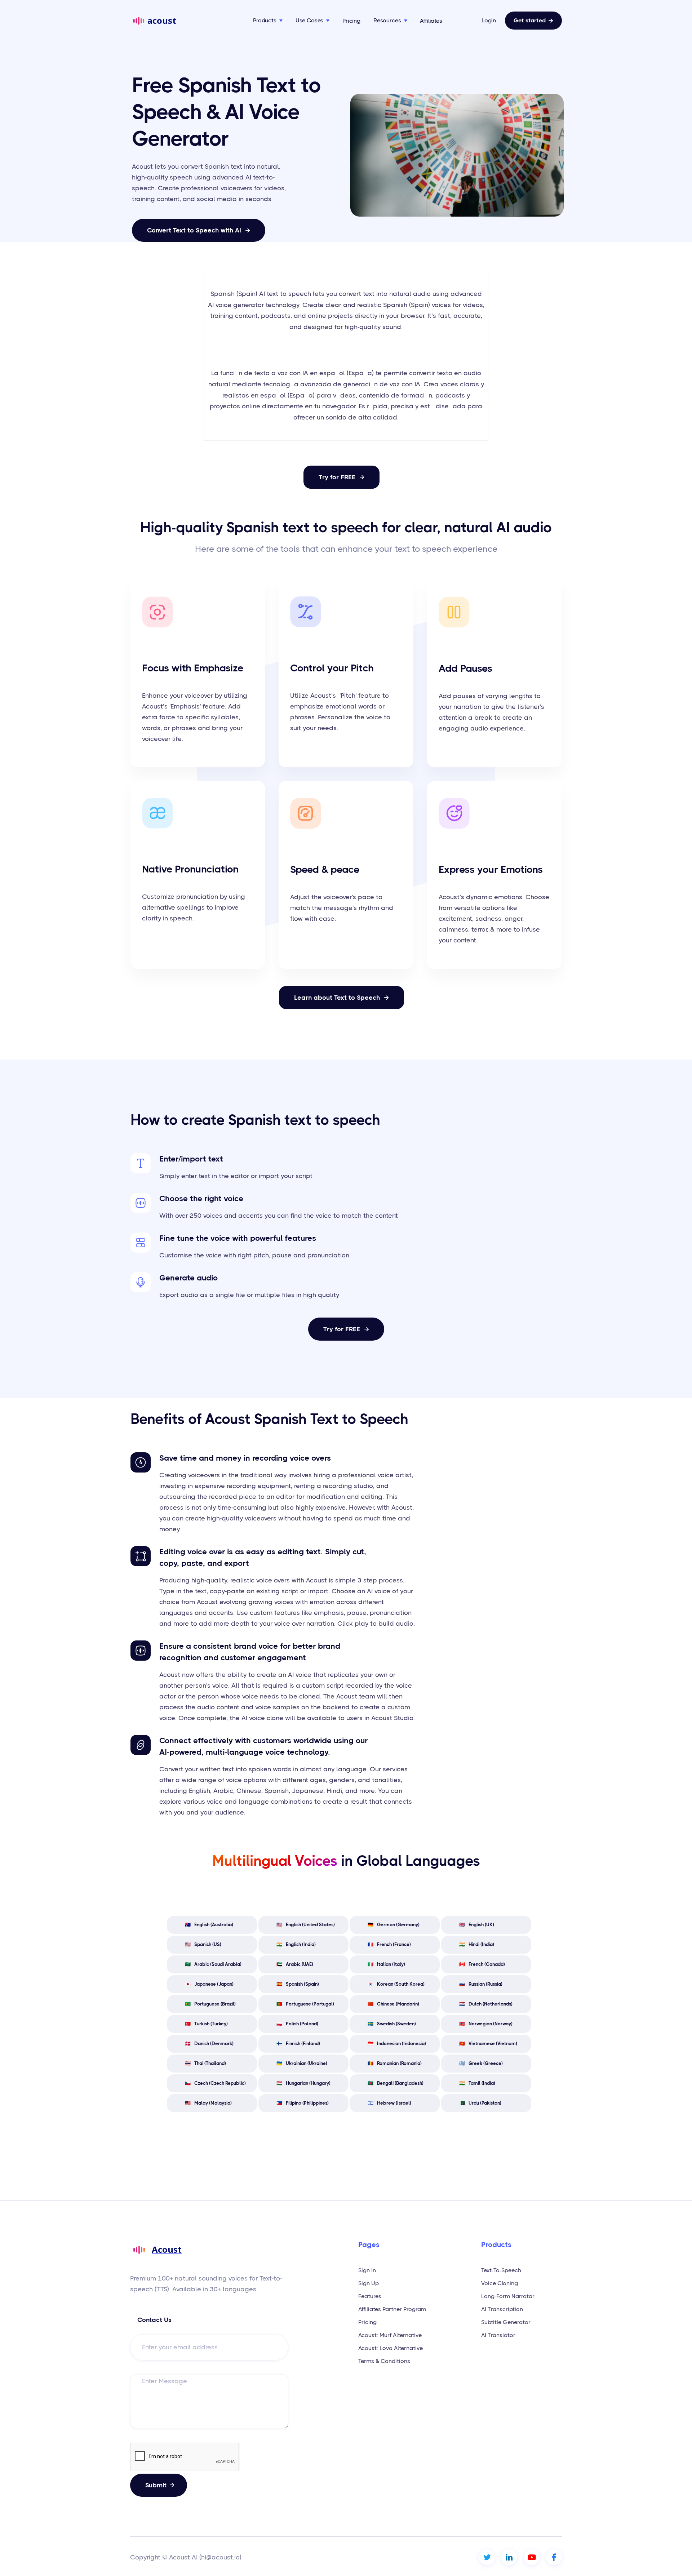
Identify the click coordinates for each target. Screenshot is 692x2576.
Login (489, 21)
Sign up (369, 2283)
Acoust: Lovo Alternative (391, 2348)
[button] (268, 21)
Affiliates (431, 21)
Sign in (367, 2270)
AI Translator (498, 2335)
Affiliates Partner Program (392, 2309)
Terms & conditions (384, 2361)
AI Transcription (502, 2309)
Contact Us (154, 2320)
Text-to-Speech (501, 2270)
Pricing (351, 21)
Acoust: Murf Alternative (390, 2335)
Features (370, 2296)
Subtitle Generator (506, 2322)
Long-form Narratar (508, 2296)
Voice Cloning (500, 2283)
